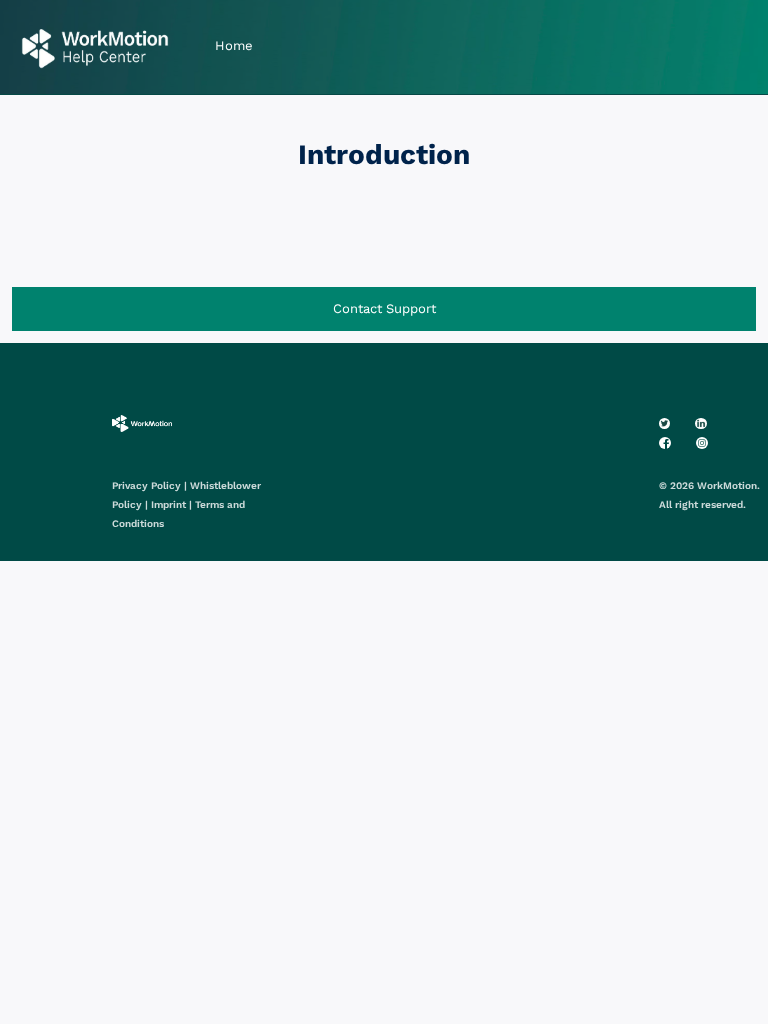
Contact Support (384, 308)
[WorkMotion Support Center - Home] (95, 47)
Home (234, 45)
